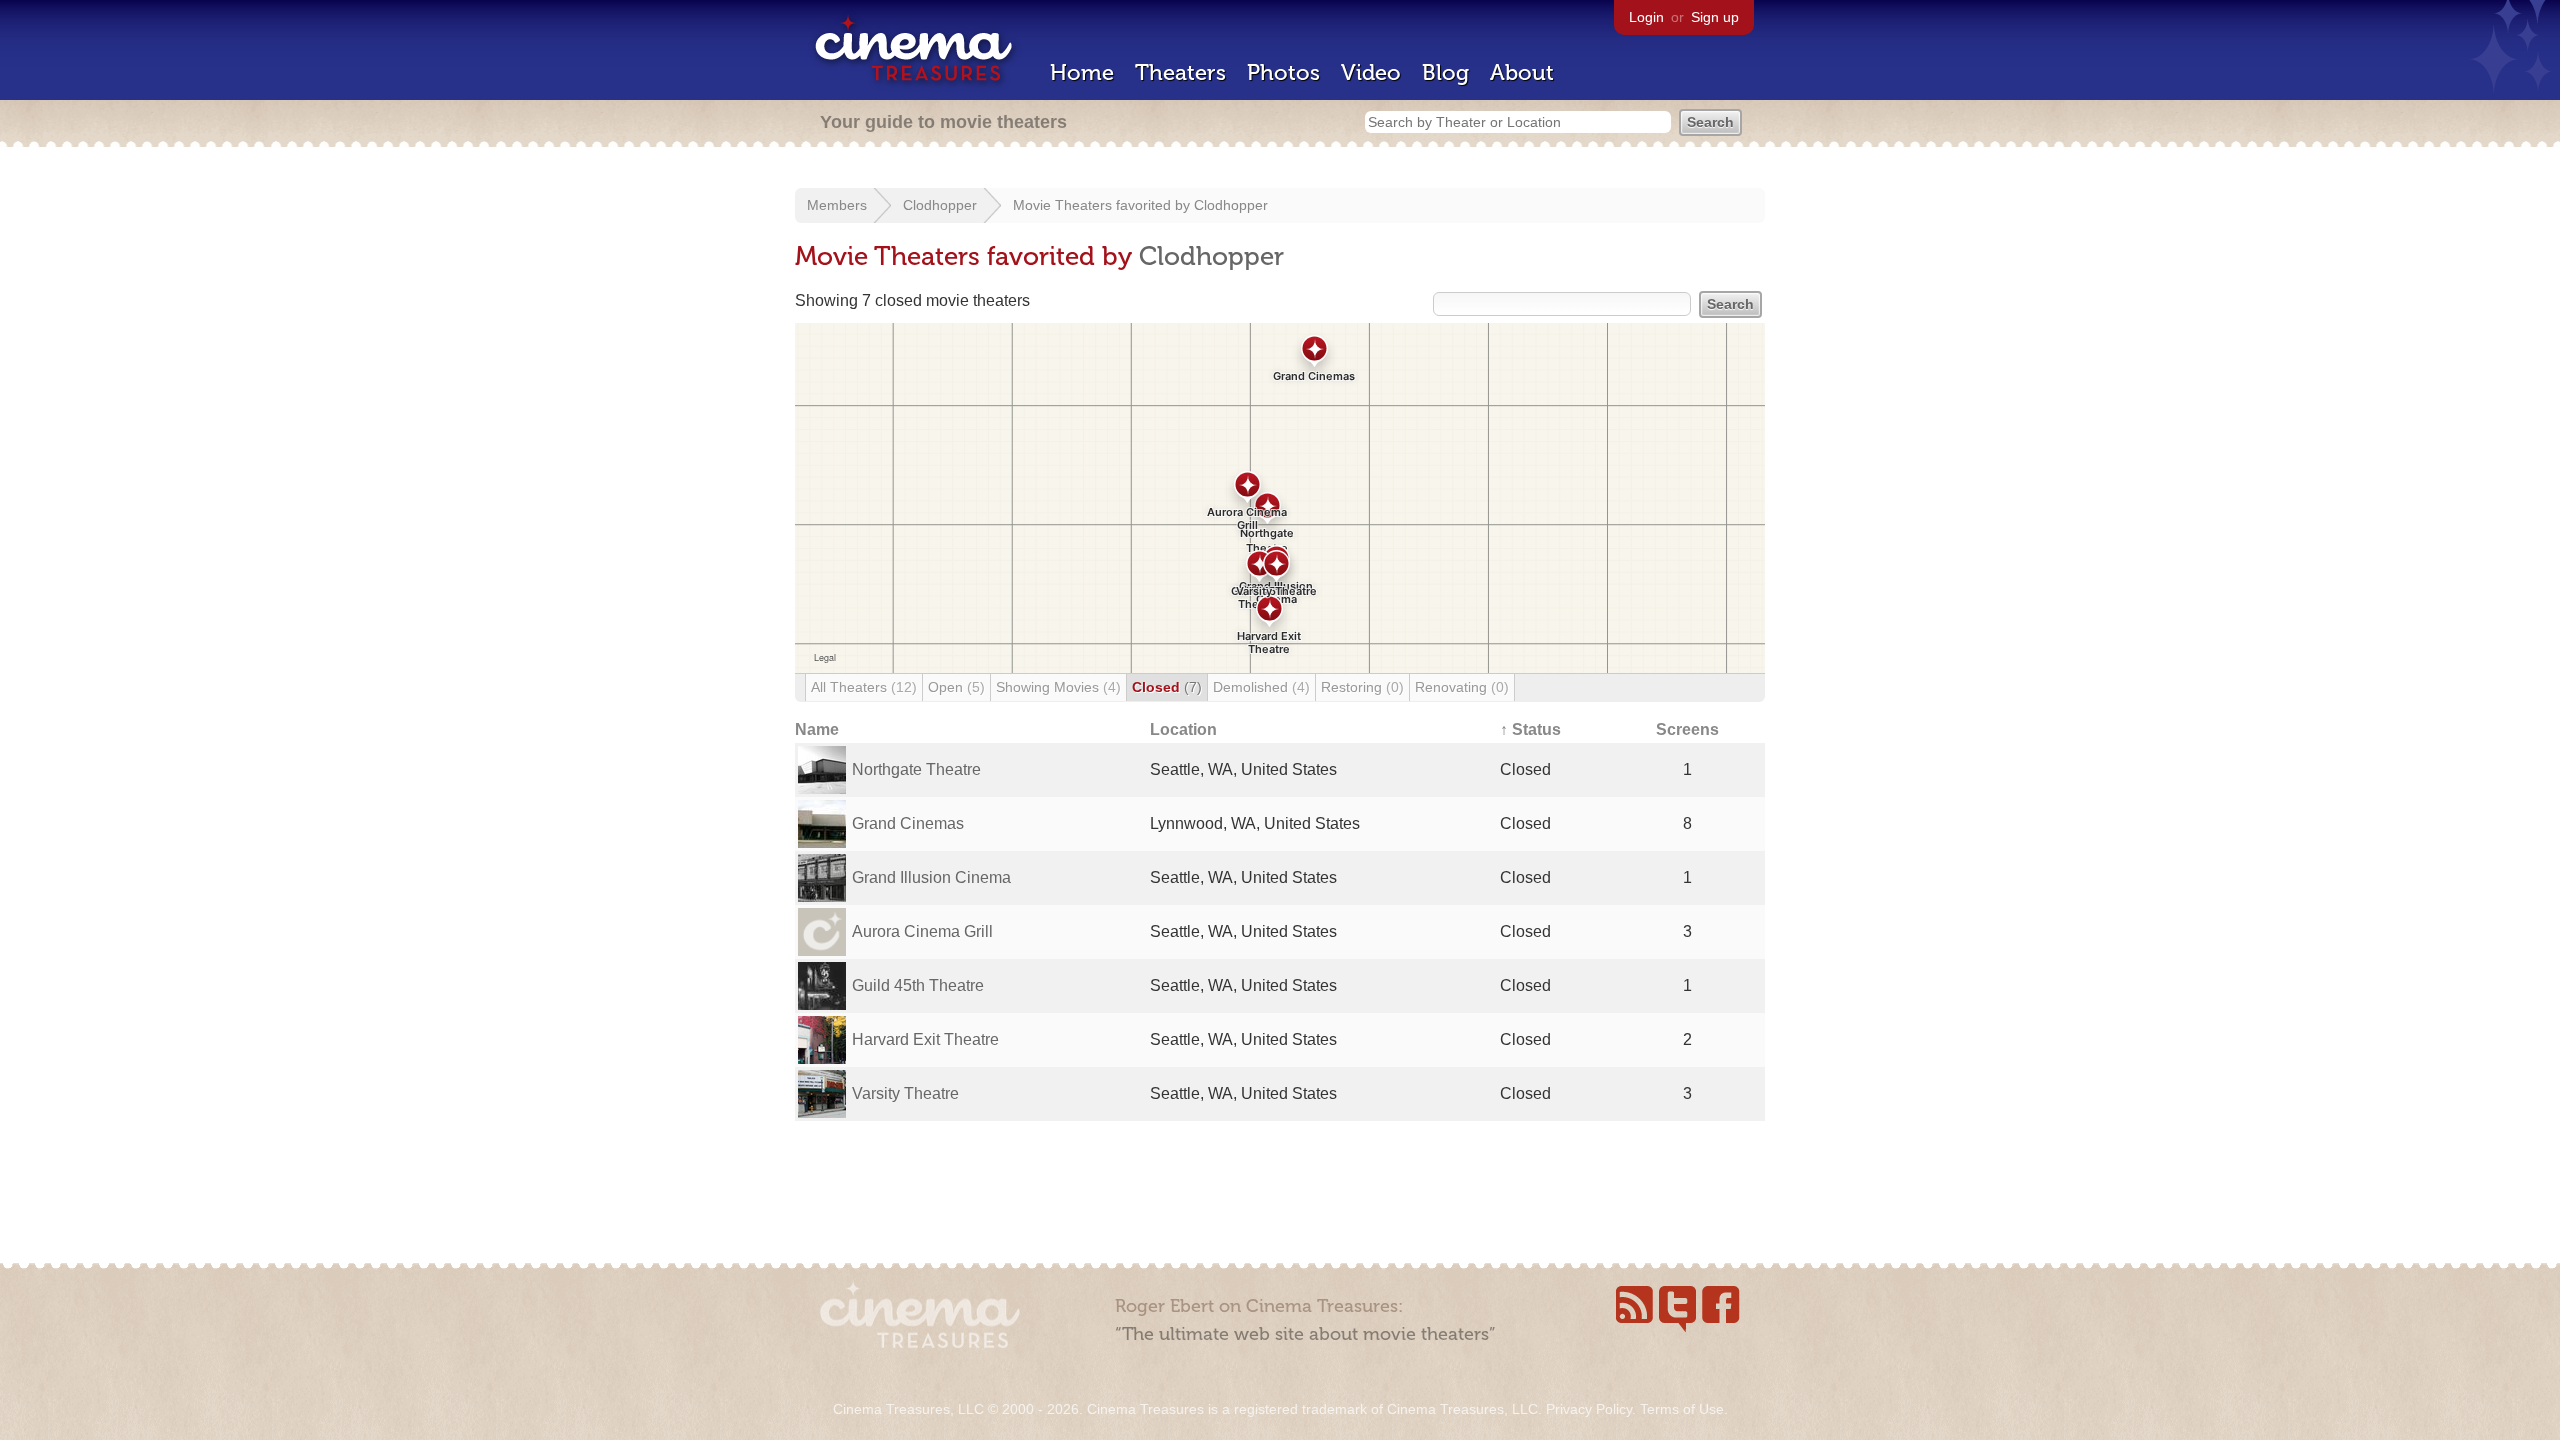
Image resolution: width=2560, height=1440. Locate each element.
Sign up (1715, 17)
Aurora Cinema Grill (922, 931)
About (1522, 72)
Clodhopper (940, 205)
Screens (1687, 729)
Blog (1445, 72)
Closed (1167, 687)
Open (956, 687)
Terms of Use (1682, 1409)
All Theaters (864, 687)
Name (817, 729)
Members (837, 205)
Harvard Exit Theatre (925, 1039)
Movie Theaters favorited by (1103, 205)
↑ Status (1530, 729)
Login (1646, 17)
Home (1082, 72)
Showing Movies (1058, 687)
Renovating (1462, 687)
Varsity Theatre (905, 1093)
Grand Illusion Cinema (931, 877)
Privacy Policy (1589, 1409)
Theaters (1180, 72)
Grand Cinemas (908, 823)
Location (1183, 729)
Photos (1283, 72)
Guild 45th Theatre (918, 985)
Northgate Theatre (916, 769)
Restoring (1362, 687)
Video (1371, 72)
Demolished (1261, 687)
